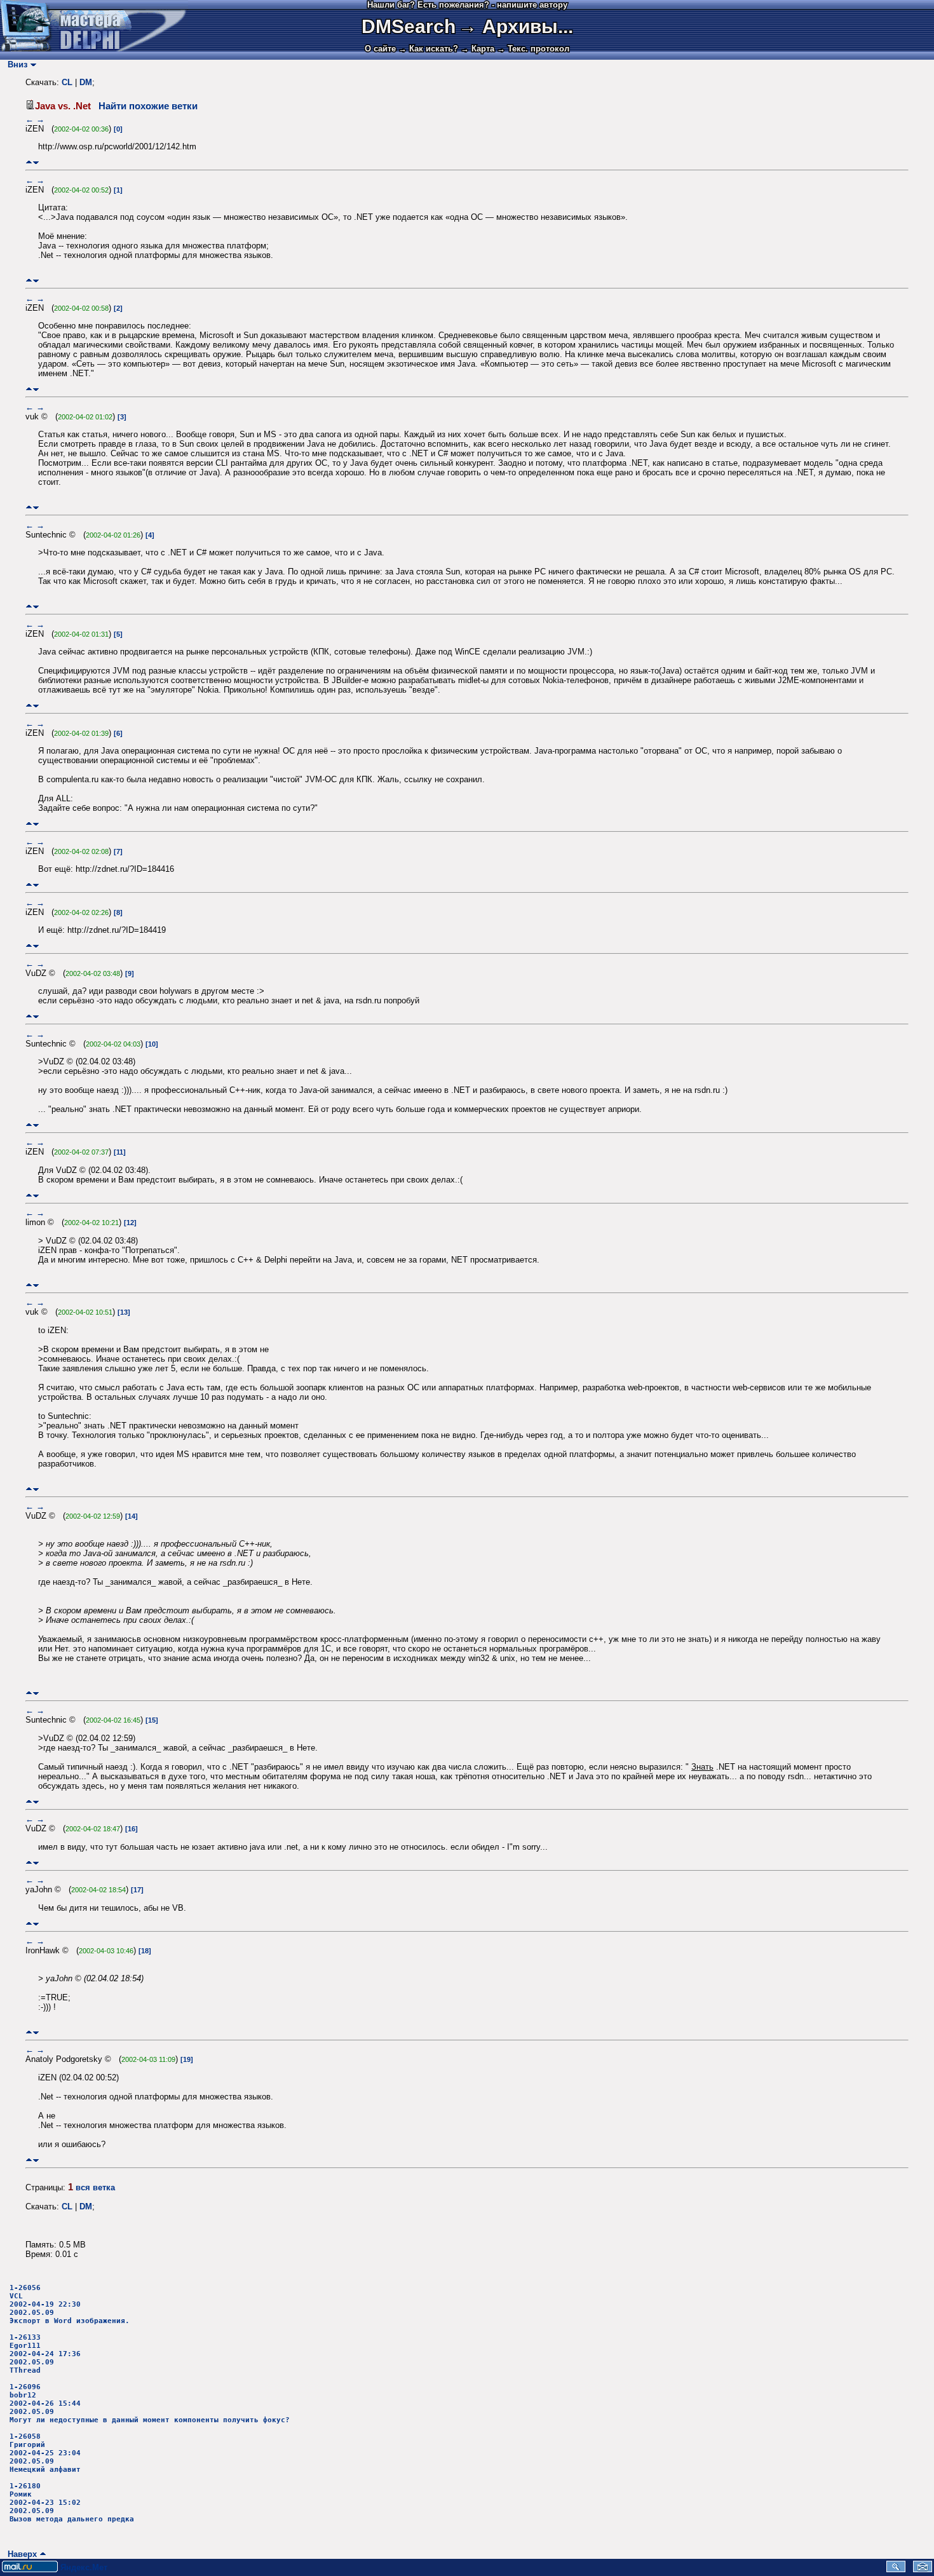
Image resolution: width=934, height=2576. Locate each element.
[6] (118, 733)
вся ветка (95, 2187)
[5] (118, 634)
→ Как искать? (428, 49)
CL (67, 82)
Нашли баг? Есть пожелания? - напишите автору (467, 5)
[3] (122, 417)
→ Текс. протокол (533, 49)
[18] (145, 1951)
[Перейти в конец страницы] (36, 162)
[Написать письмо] (923, 2569)
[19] (187, 2059)
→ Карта (477, 49)
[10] (152, 1044)
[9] (130, 973)
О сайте (380, 49)
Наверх (20, 2554)
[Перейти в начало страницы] (29, 162)
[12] (130, 1223)
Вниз (15, 64)
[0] (118, 129)
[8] (118, 912)
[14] (132, 1516)
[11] (120, 1152)
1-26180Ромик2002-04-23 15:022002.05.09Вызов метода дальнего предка (72, 2503)
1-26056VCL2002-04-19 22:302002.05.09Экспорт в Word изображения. (70, 2304)
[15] (152, 1720)
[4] (150, 535)
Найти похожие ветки (148, 106)
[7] (118, 851)
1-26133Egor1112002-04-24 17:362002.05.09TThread (45, 2354)
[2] (118, 308)
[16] (132, 1829)
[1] (118, 190)
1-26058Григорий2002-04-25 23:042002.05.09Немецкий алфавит (45, 2453)
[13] (124, 1312)
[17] (137, 1890)
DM (86, 82)
